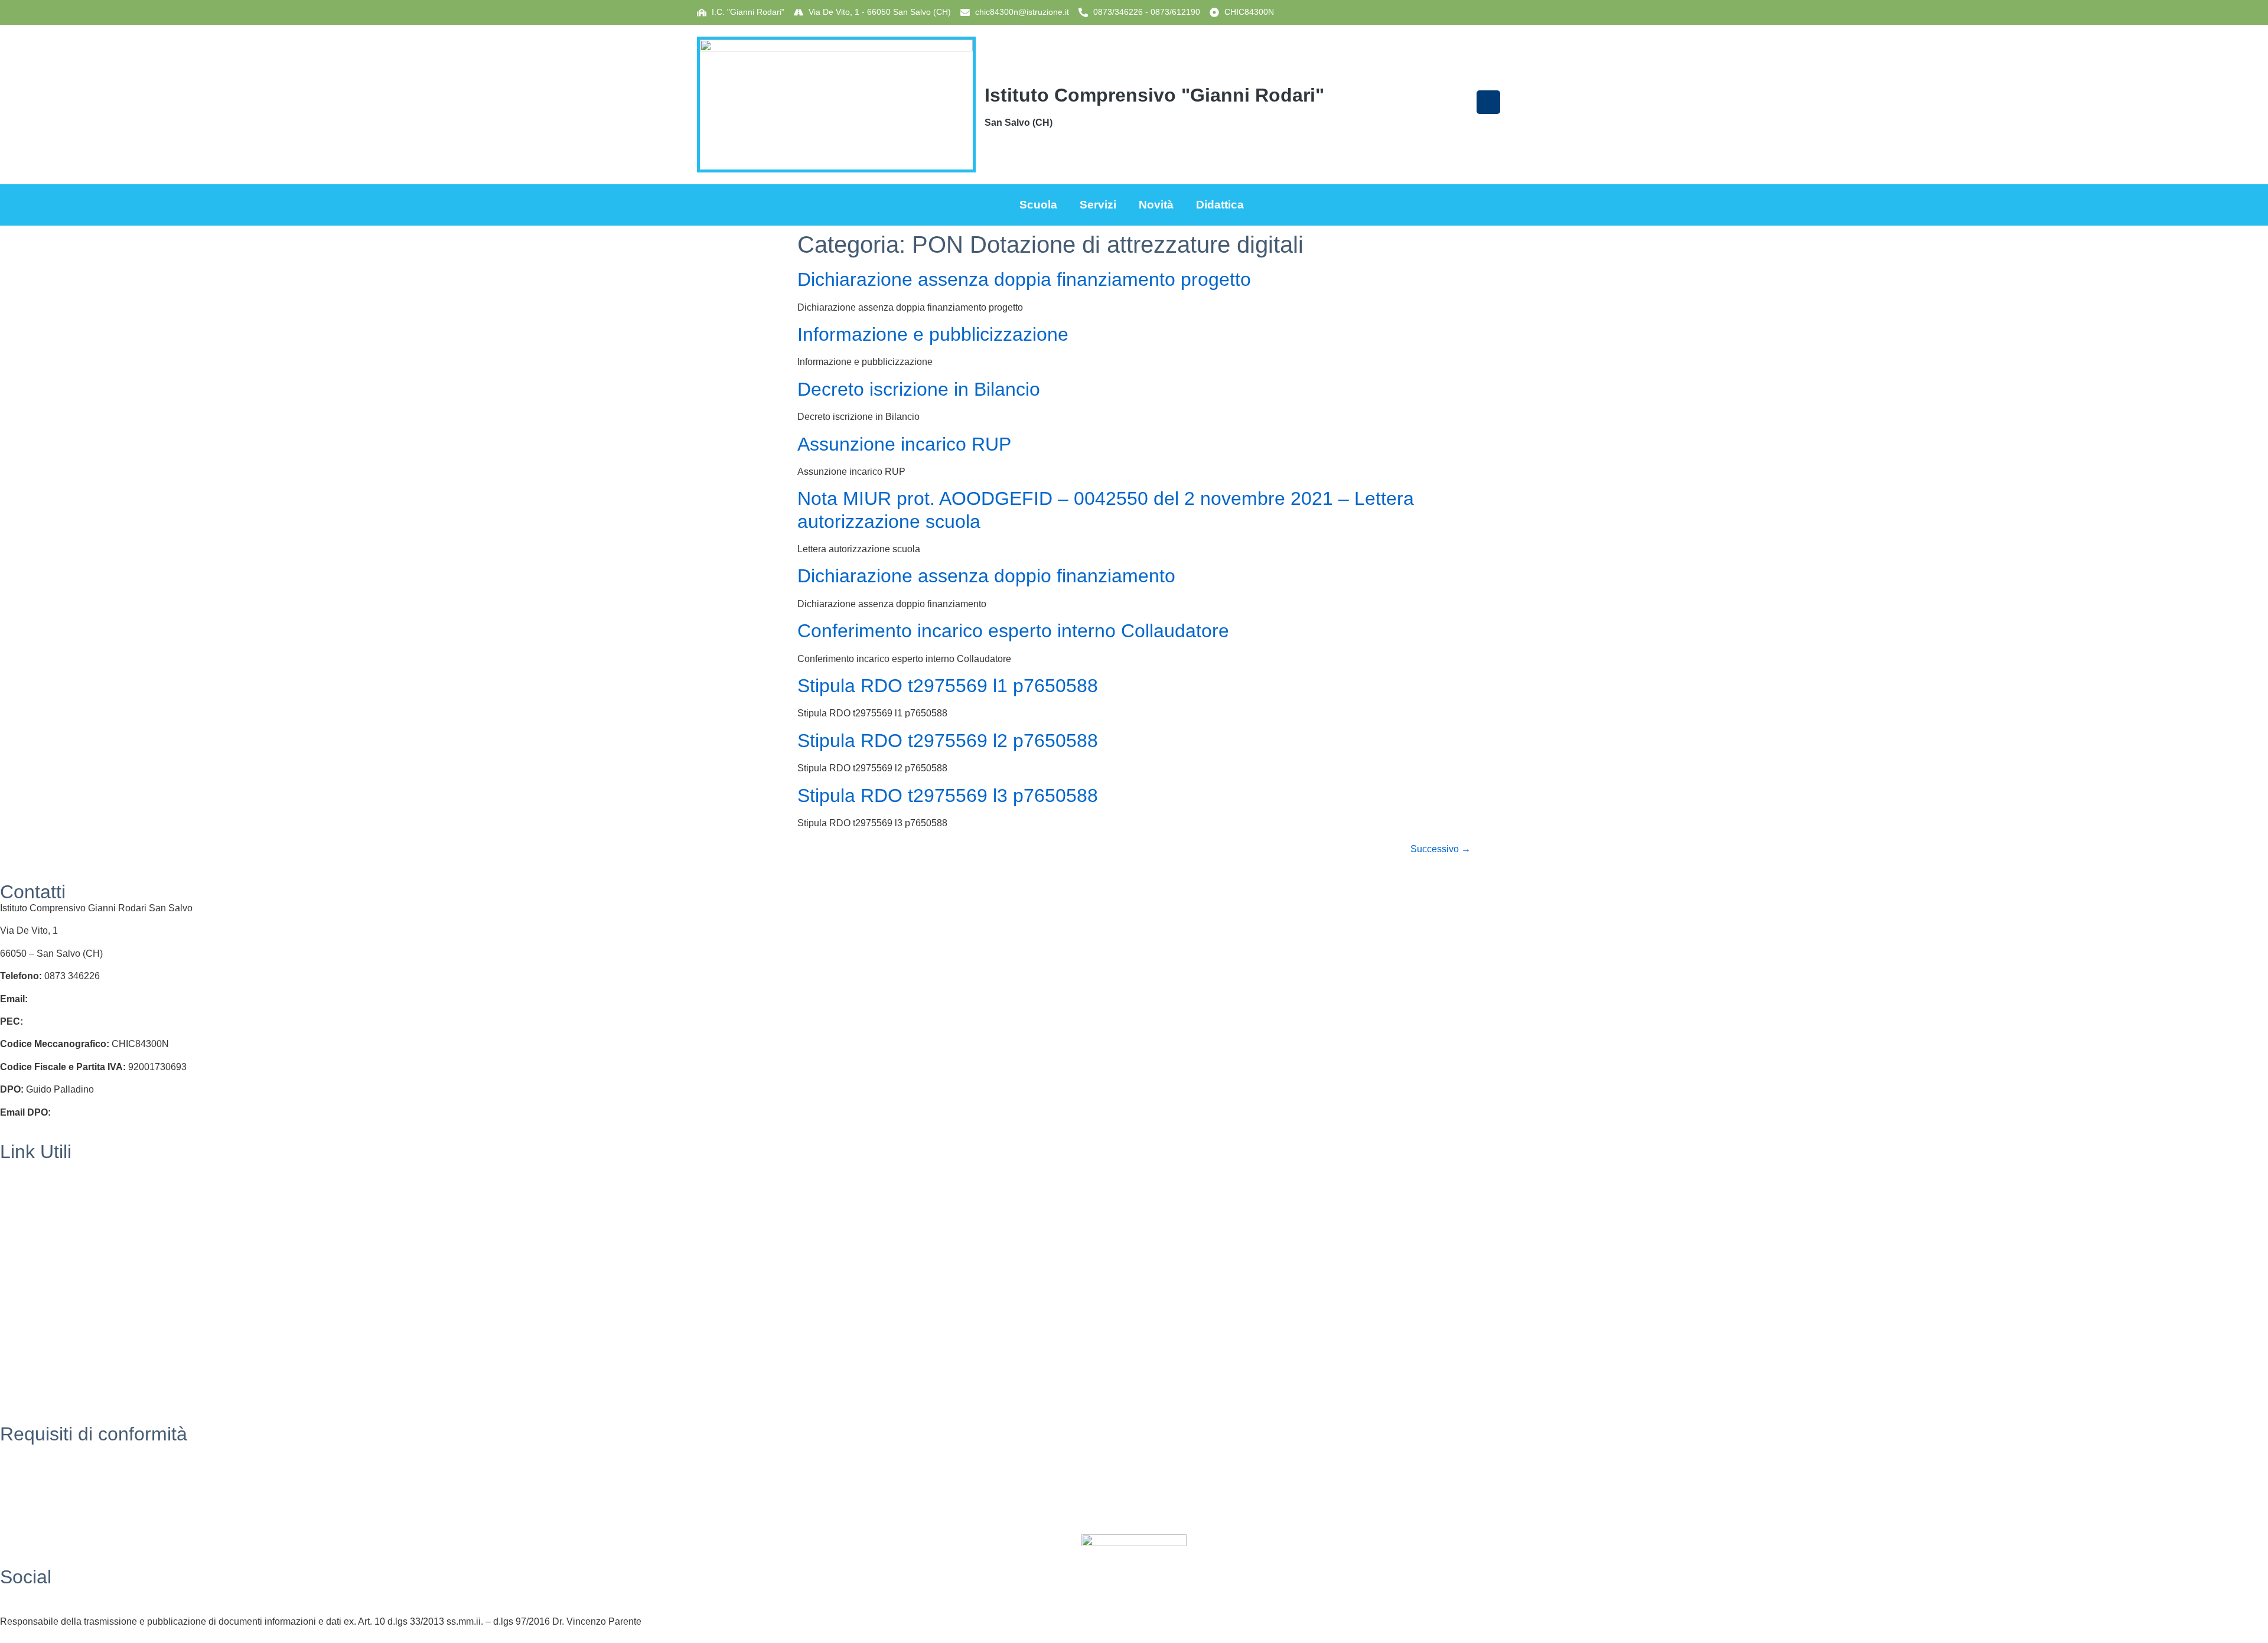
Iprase (13, 1327)
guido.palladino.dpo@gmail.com (121, 1112)
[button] (1488, 102)
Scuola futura (28, 1395)
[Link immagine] (836, 105)
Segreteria (22, 1168)
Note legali (23, 1496)
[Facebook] (1134, 1593)
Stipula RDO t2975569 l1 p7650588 (948, 686)
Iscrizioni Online (34, 1213)
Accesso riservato (37, 1518)
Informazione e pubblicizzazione (933, 334)
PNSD (14, 1372)
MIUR (12, 1190)
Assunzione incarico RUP (904, 444)
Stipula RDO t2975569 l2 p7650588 (948, 741)
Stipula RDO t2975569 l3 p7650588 (948, 796)
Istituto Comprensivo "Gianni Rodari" (1154, 95)
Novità (1156, 205)
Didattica (1220, 205)
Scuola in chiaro (34, 1258)
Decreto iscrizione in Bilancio (919, 389)
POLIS (14, 1281)
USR (10, 1236)
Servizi (1098, 205)
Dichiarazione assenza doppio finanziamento (986, 576)
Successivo (1441, 849)
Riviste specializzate (43, 1349)
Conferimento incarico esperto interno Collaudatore (1013, 631)
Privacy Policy (30, 1450)
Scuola (1038, 205)
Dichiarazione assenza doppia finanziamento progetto (1024, 279)
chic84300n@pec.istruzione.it (87, 1021)
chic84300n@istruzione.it (1022, 12)
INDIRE (16, 1304)
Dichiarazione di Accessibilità (62, 1473)
